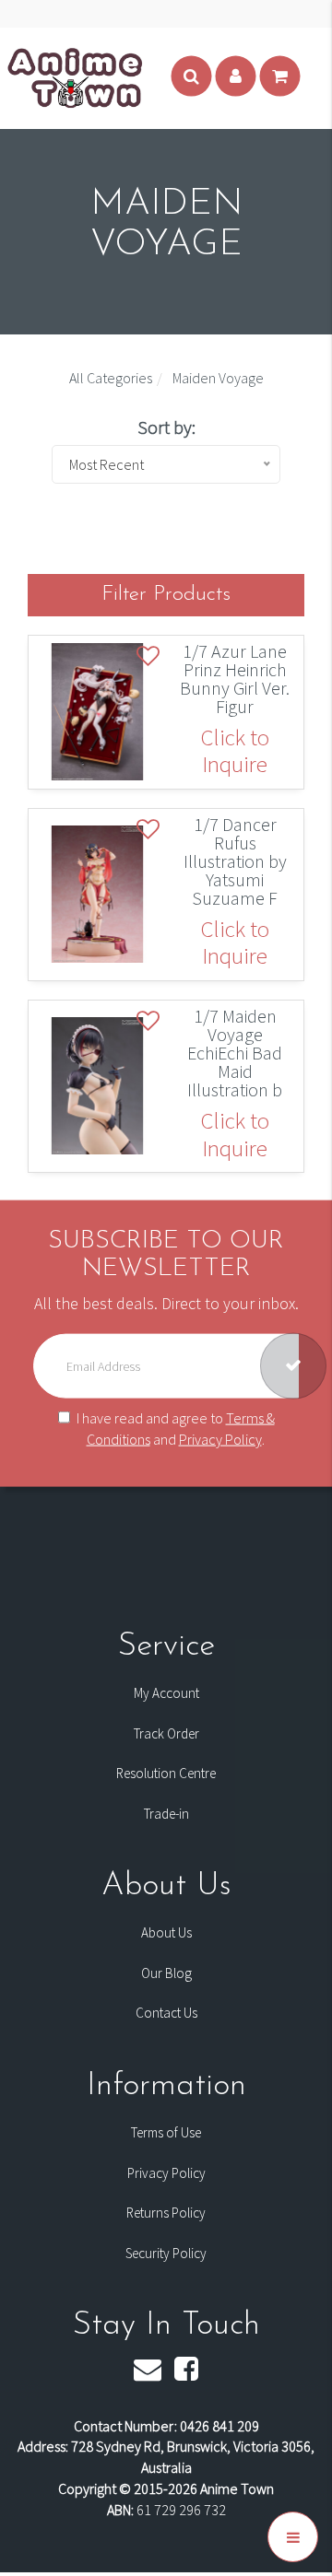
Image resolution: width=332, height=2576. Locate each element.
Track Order (166, 1733)
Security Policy (166, 2253)
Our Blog (166, 1973)
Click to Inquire (235, 751)
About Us (166, 1932)
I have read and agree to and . (176, 1429)
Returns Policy (166, 2213)
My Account (166, 1693)
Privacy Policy (220, 1439)
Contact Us (166, 2013)
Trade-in (166, 1814)
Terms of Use (166, 2132)
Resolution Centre (166, 1773)
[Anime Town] (76, 76)
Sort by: (166, 427)
